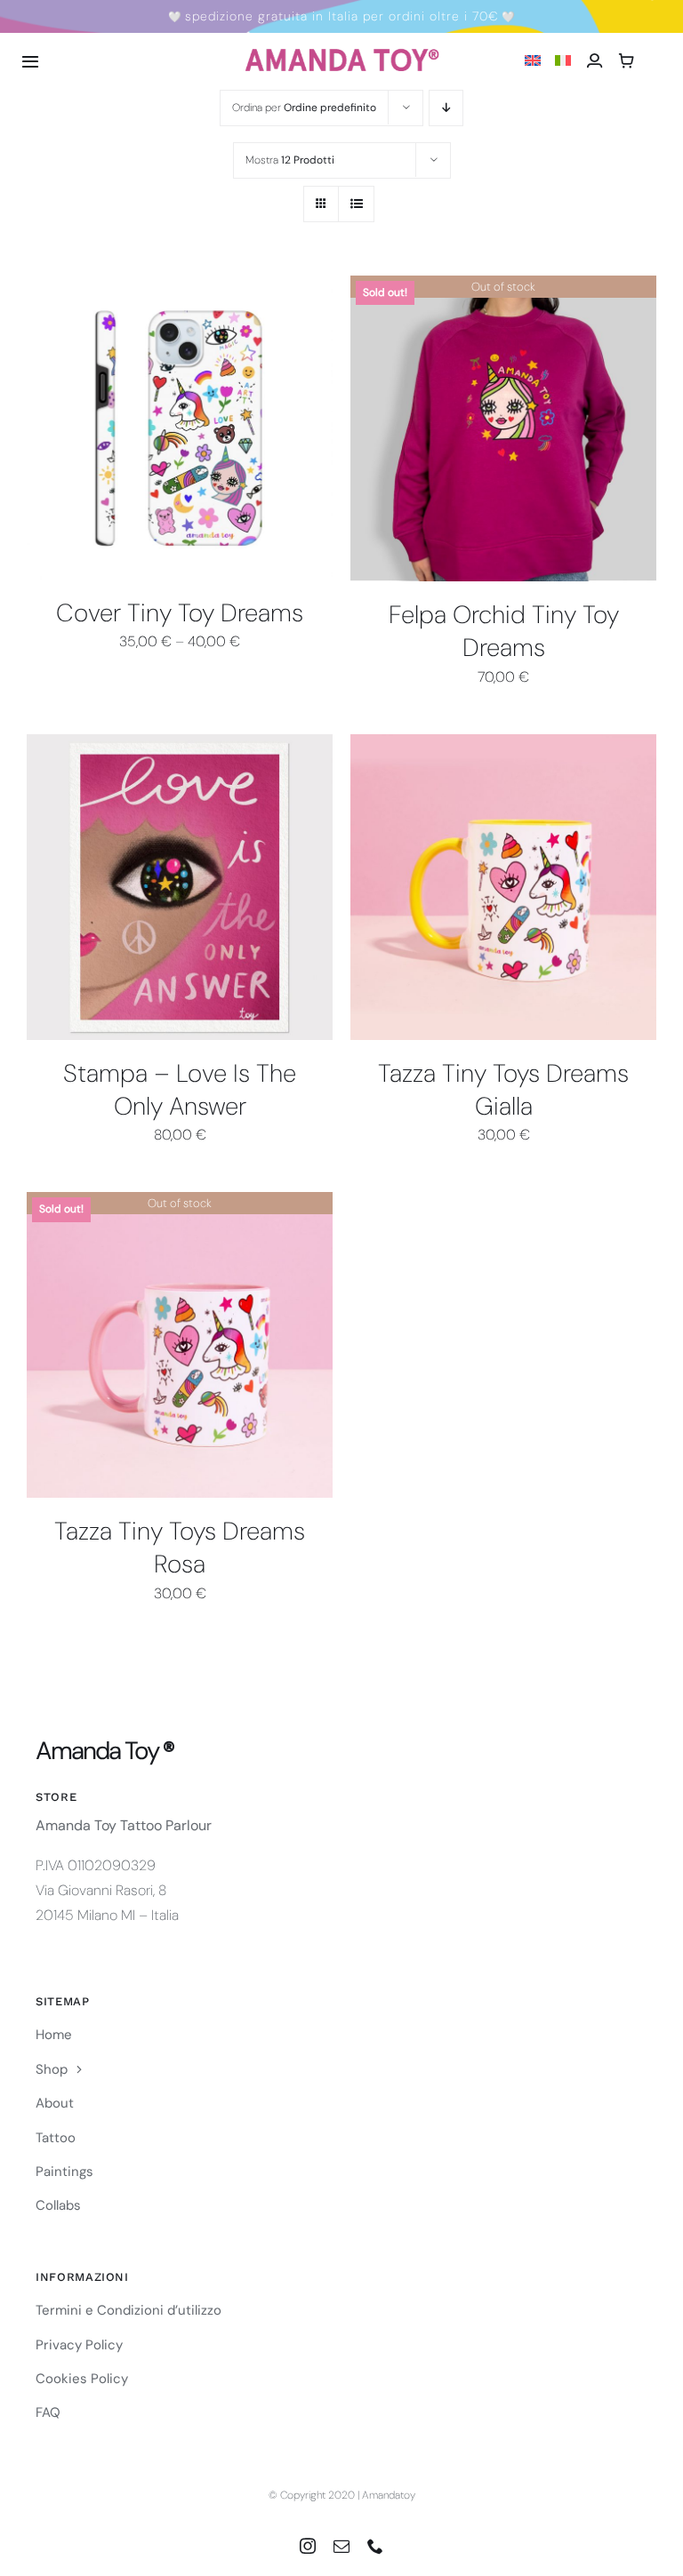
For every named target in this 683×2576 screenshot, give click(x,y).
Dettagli (204, 430)
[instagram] (308, 2546)
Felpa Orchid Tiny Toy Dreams (504, 631)
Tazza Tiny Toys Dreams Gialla (503, 1090)
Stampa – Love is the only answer (180, 1090)
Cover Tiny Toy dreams (180, 613)
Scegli (129, 433)
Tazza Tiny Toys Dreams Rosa (180, 1548)
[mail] (341, 2546)
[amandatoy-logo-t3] (342, 55)
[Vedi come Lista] (356, 204)
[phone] (375, 2546)
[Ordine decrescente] (446, 108)
